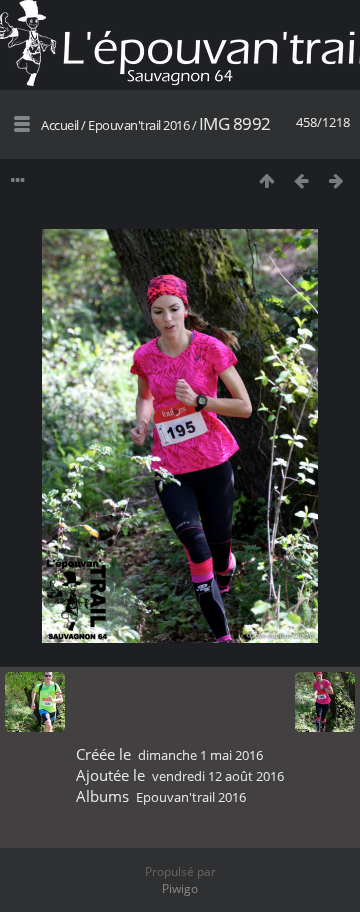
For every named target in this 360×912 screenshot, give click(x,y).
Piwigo (180, 888)
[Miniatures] (266, 180)
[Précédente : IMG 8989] (301, 180)
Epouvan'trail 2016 (138, 125)
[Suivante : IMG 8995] (336, 180)
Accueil (60, 125)
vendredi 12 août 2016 (218, 776)
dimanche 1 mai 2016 (200, 755)
